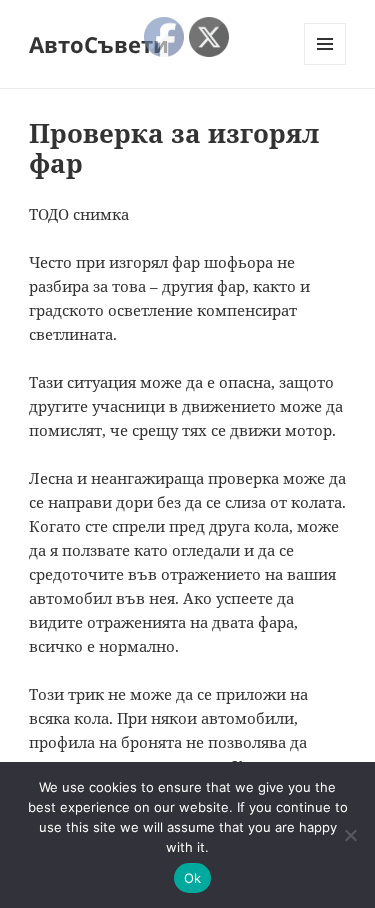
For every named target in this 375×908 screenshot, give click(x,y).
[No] (350, 835)
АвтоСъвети (99, 44)
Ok (193, 878)
